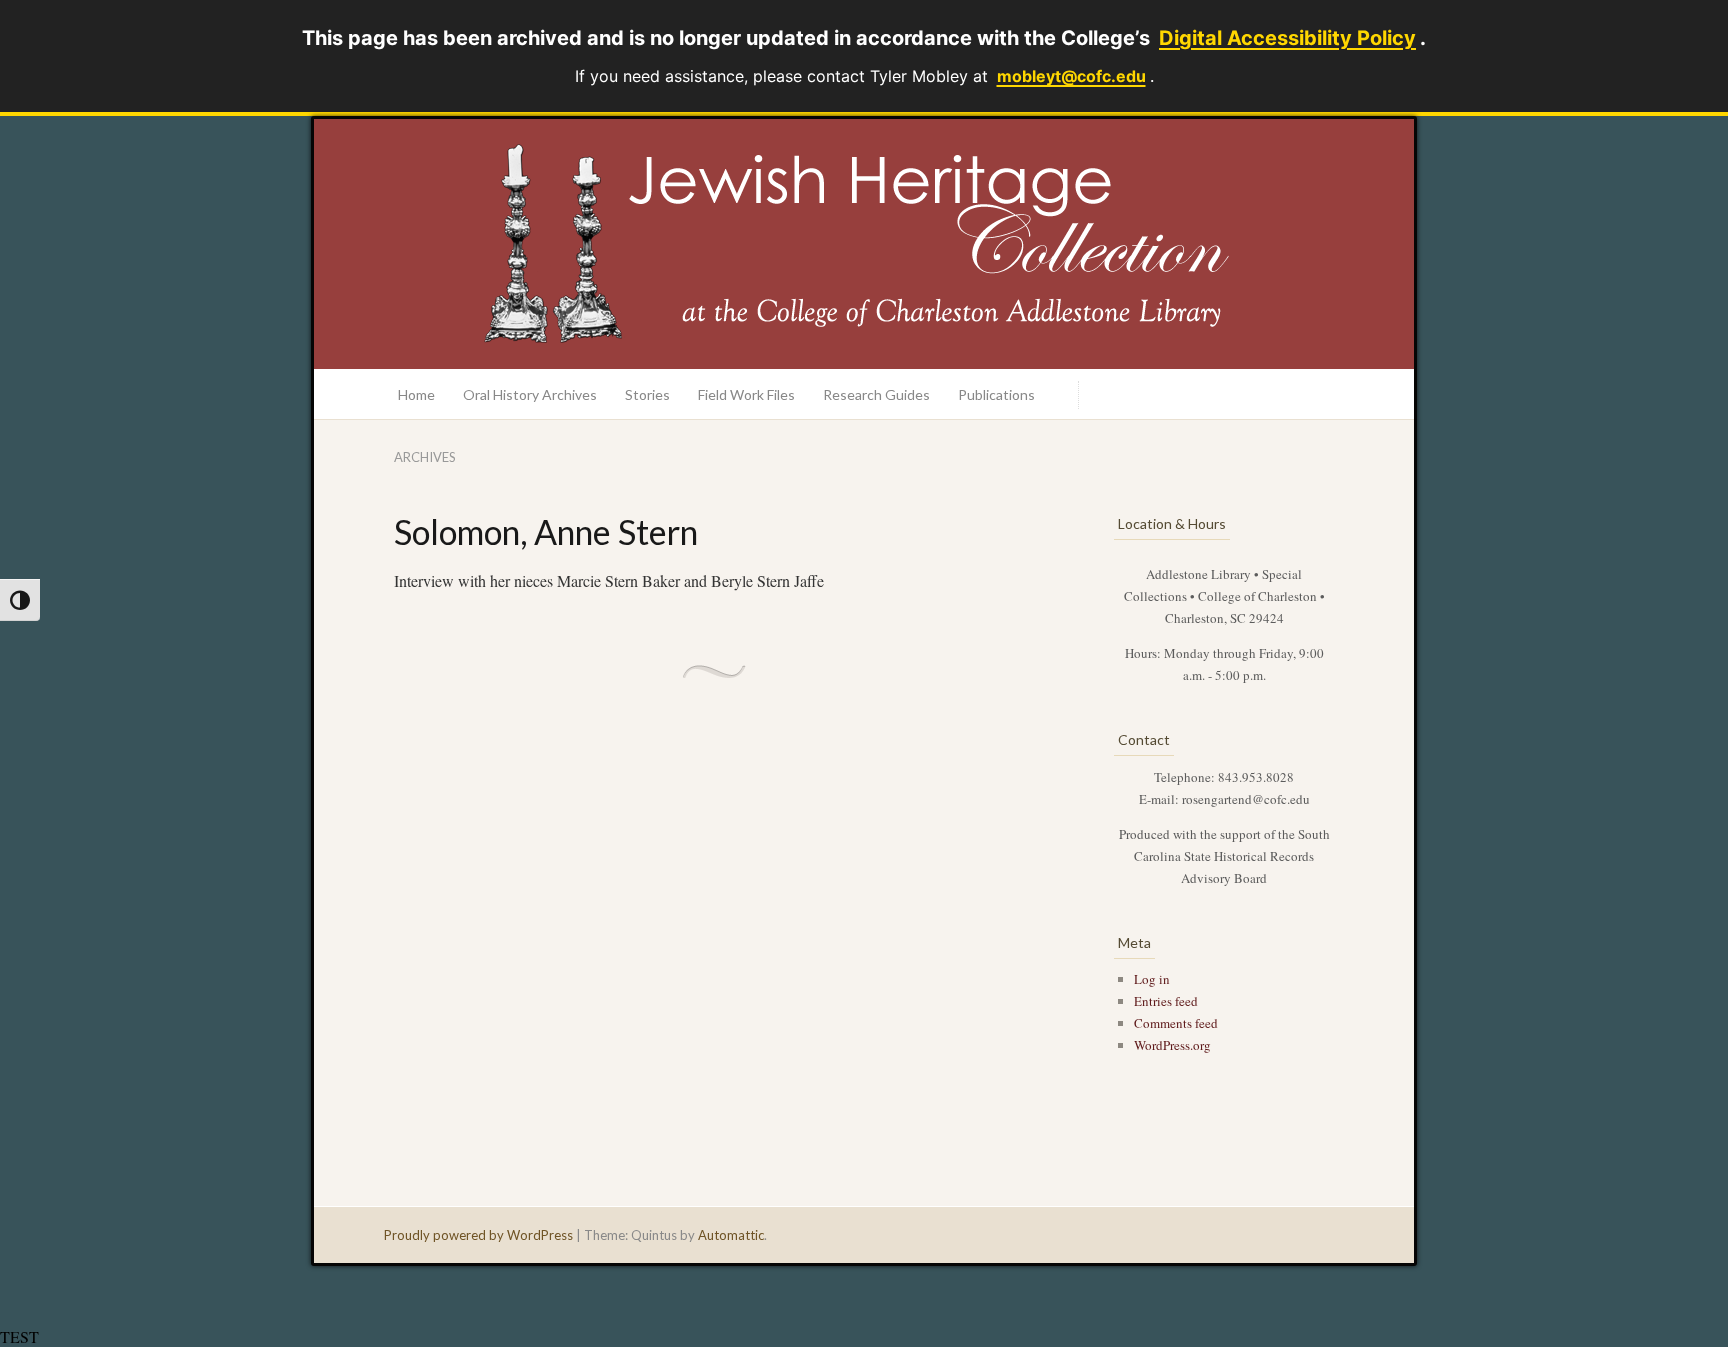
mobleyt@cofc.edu (1071, 76)
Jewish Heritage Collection (864, 244)
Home (416, 394)
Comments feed (1176, 1023)
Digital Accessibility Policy (1287, 38)
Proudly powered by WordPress (478, 1235)
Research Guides (876, 394)
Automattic (731, 1235)
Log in (1152, 979)
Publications (996, 394)
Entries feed (1166, 1001)
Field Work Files (746, 394)
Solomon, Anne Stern (546, 531)
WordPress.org (1172, 1045)
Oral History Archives (530, 394)
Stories (647, 394)
